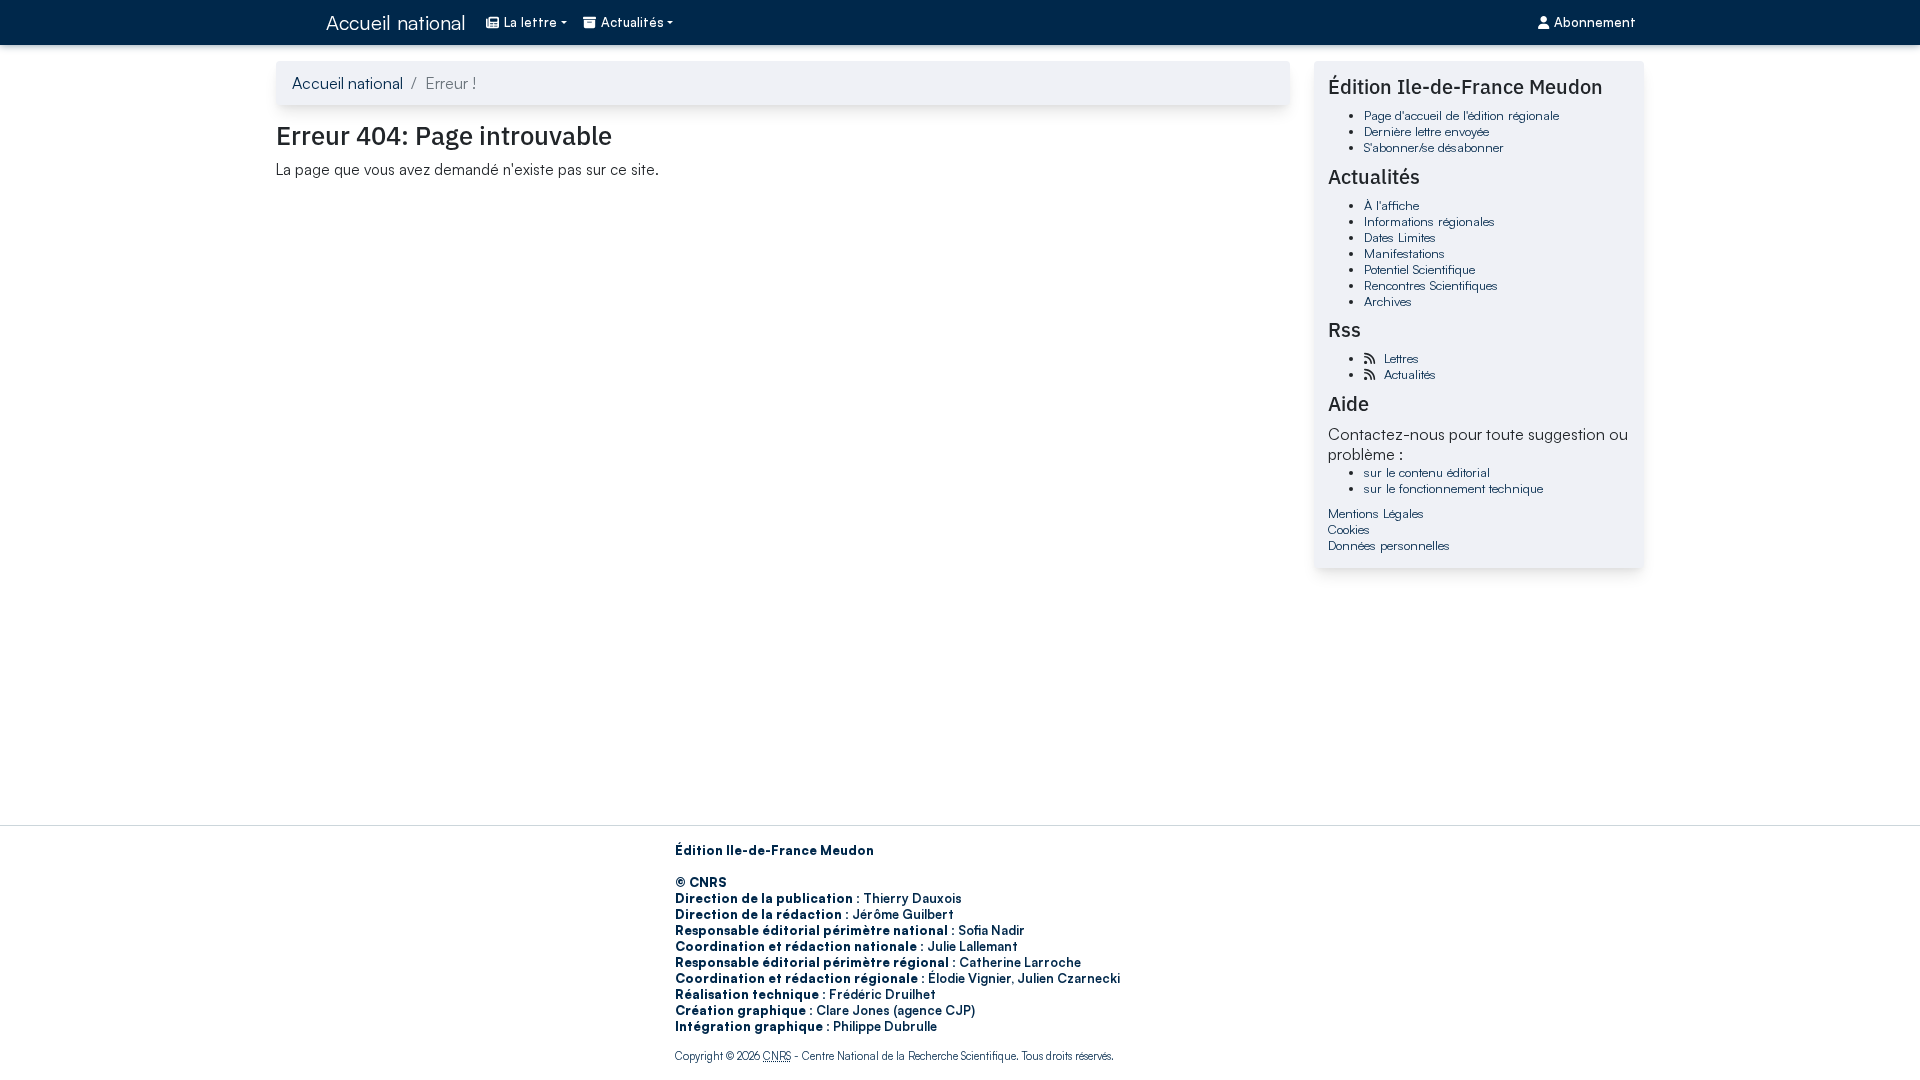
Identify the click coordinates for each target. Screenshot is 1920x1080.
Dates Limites (1400, 237)
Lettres (1401, 358)
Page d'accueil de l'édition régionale (1461, 115)
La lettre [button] (530, 22)
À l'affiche (1391, 205)
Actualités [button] (632, 22)
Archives (1388, 301)
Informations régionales (1429, 221)
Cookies (1349, 529)
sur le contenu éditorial (1427, 472)
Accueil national (396, 22)
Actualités (1410, 374)
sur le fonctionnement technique (1453, 488)
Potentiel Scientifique (1419, 269)
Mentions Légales (1376, 513)
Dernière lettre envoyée (1426, 131)
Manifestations (1404, 253)
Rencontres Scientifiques (1431, 285)
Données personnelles (1389, 545)
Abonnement (1595, 22)
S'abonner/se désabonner (1434, 147)
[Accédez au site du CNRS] (295, 22)
